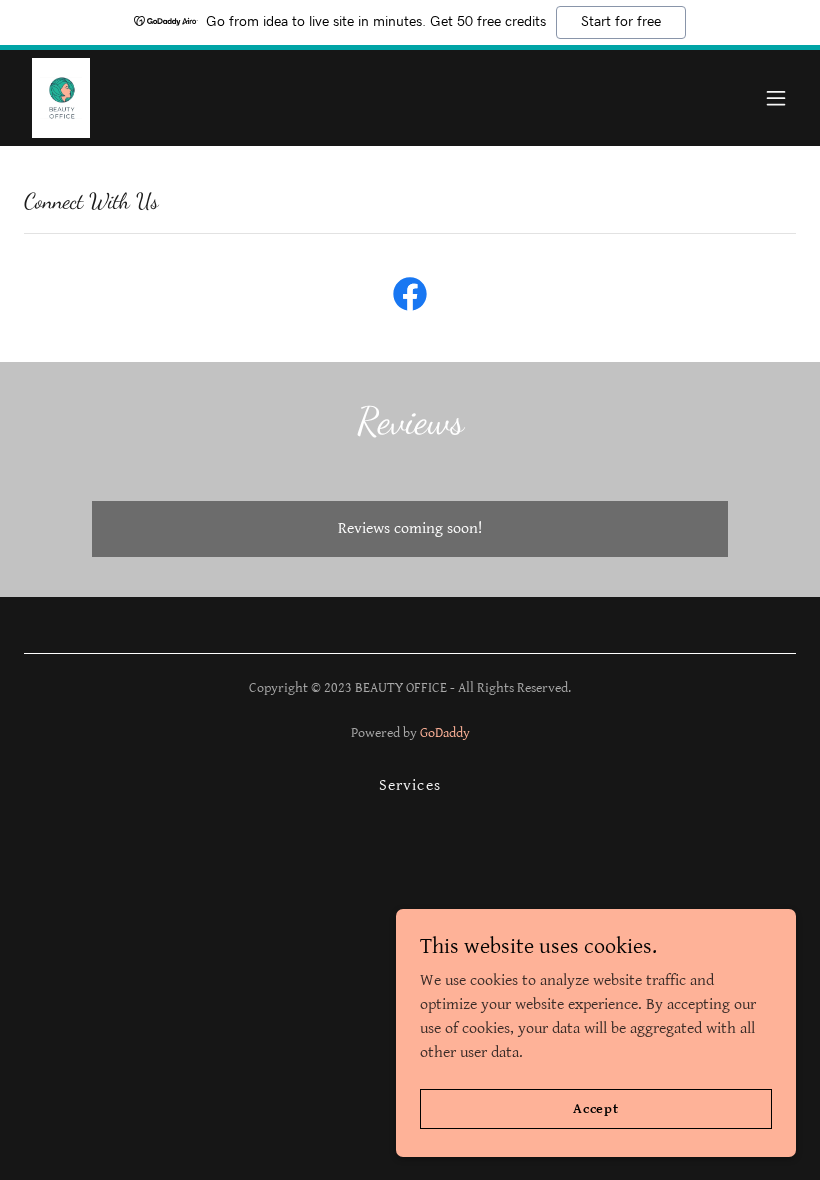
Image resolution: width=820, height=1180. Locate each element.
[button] (776, 98)
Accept (596, 1108)
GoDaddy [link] (445, 733)
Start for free (621, 22)
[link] (61, 98)
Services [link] (409, 785)
